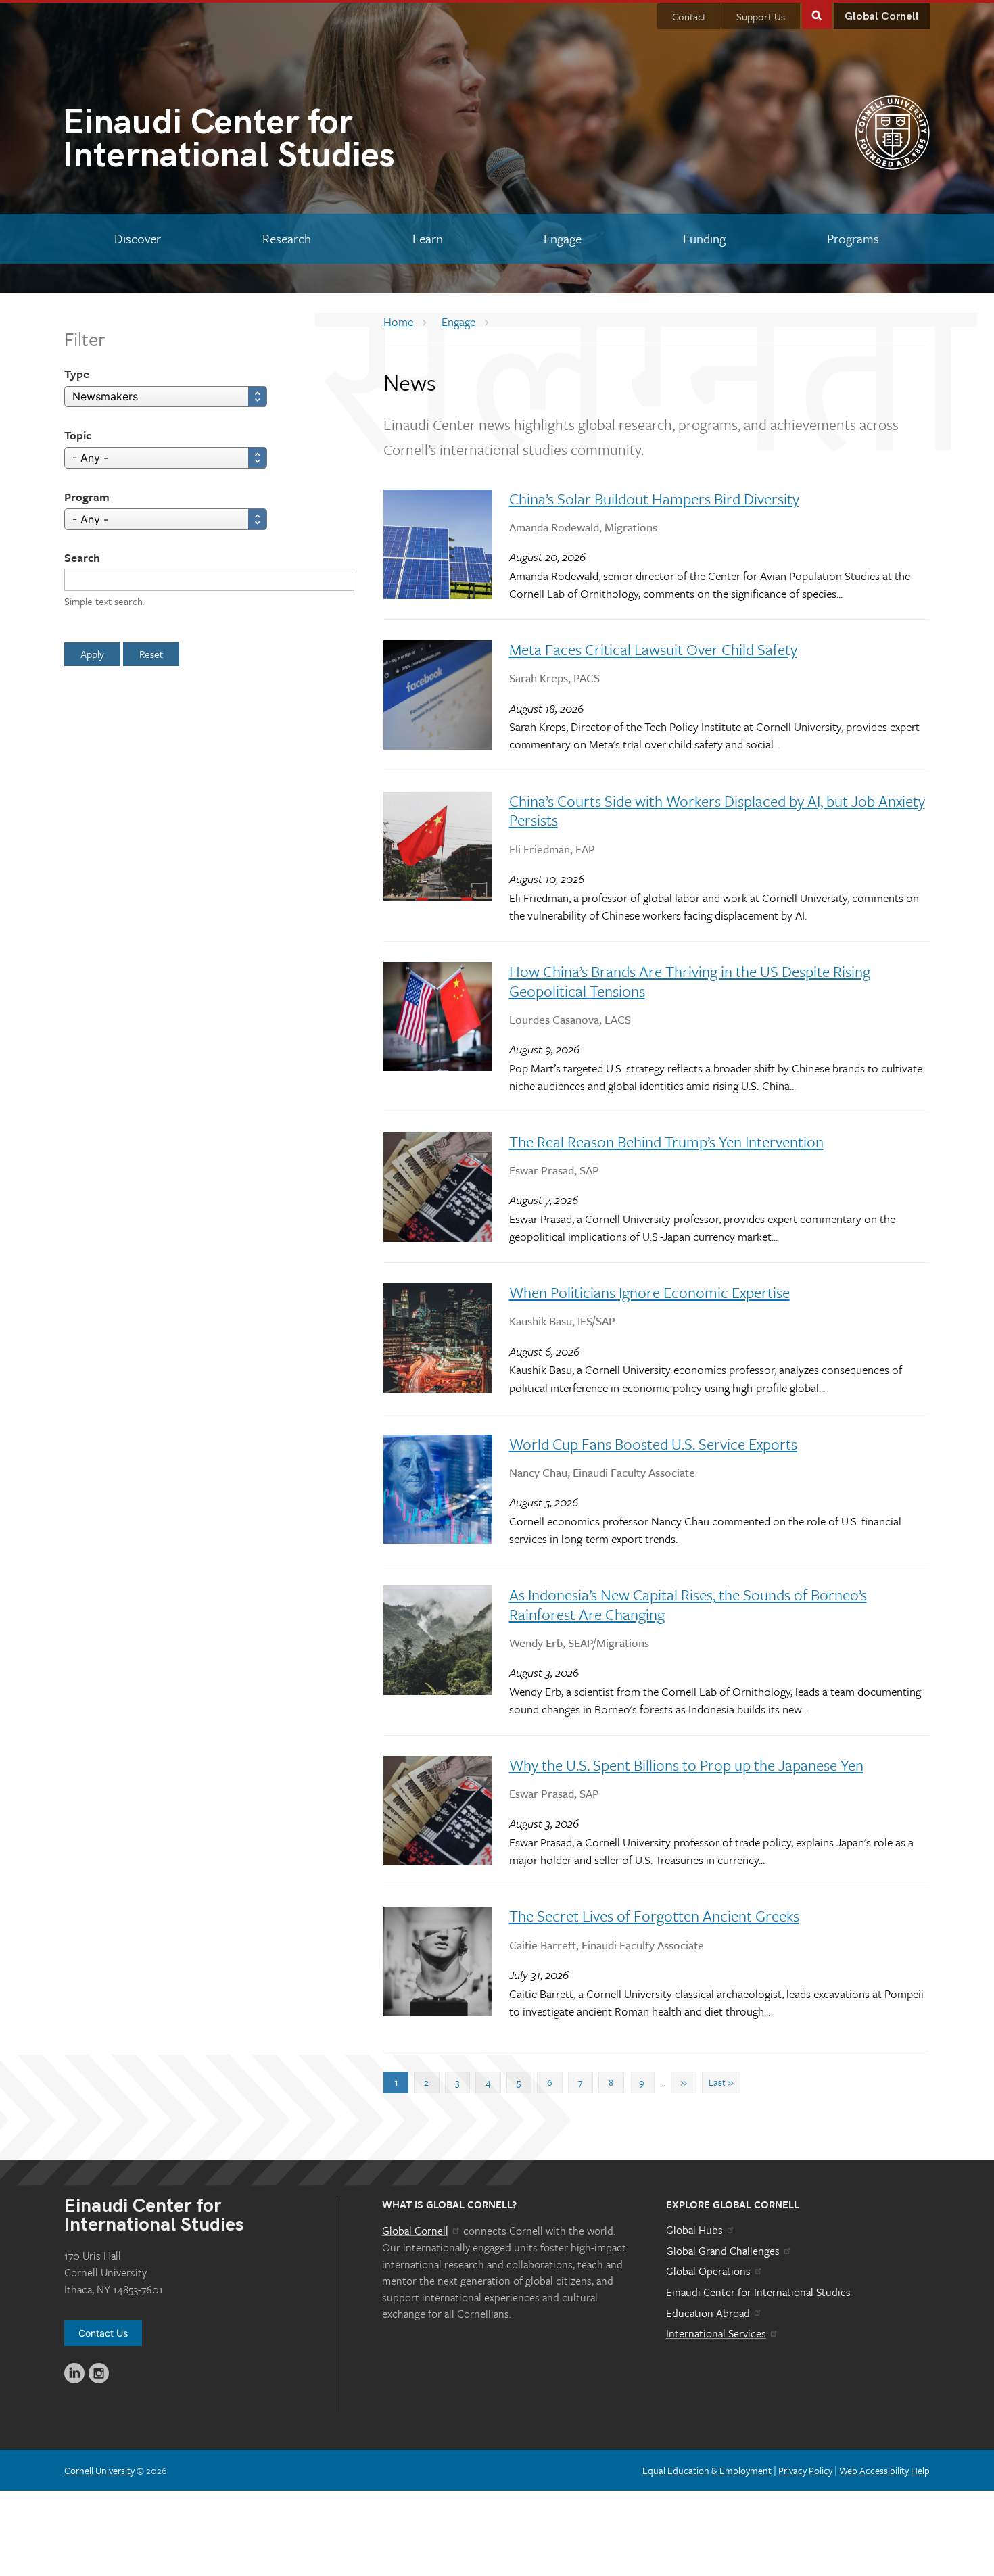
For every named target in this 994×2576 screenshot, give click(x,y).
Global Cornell (882, 17)
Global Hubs (694, 2230)
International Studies (229, 142)
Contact (689, 16)
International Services (716, 2333)
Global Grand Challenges (723, 2251)
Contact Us (103, 2333)
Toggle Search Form (817, 15)
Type (77, 374)
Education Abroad (708, 2313)
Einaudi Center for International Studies (758, 2292)
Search (82, 557)
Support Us (761, 16)
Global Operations (708, 2271)
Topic (78, 435)
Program (87, 497)
